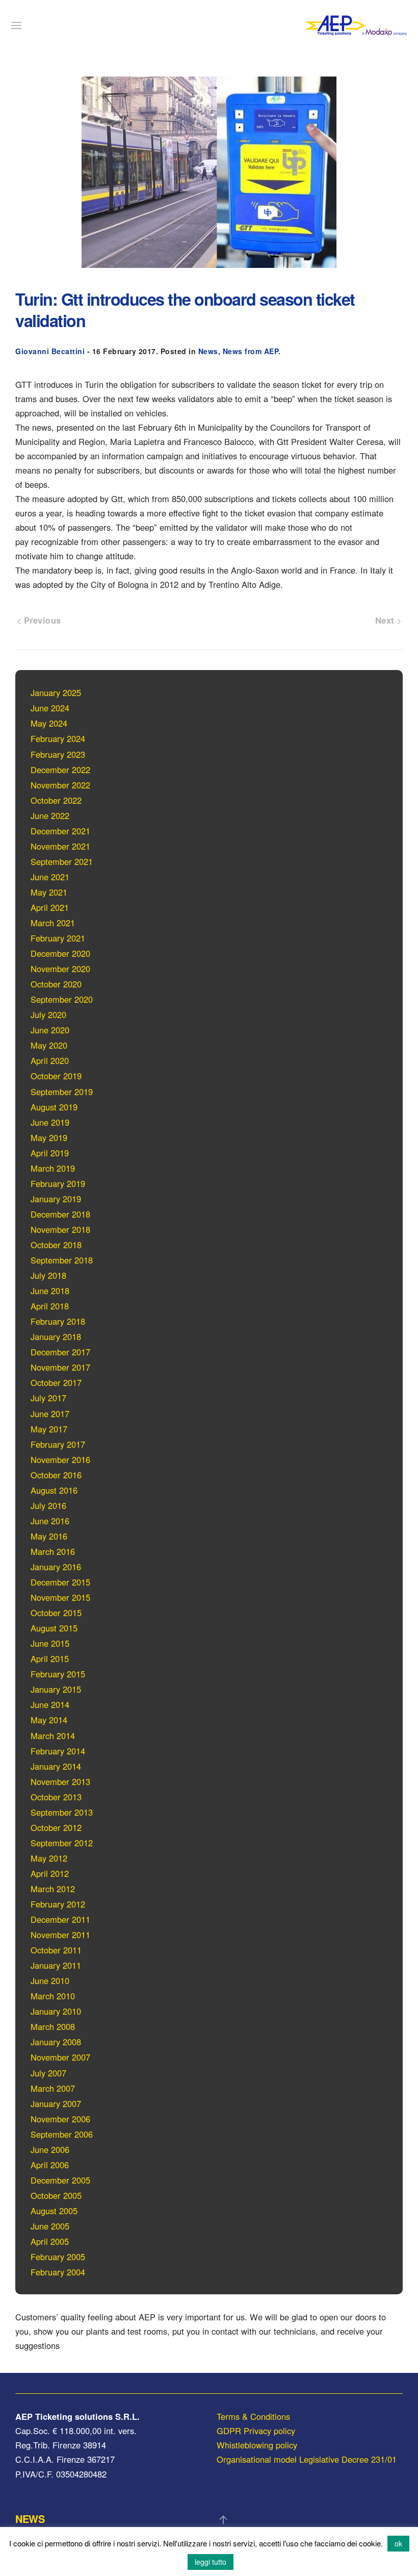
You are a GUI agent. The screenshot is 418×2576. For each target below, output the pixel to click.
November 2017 (60, 1367)
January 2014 (56, 1766)
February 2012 (58, 1904)
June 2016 (50, 1521)
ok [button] (398, 2543)
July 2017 (48, 1398)
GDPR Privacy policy (256, 2431)
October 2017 (56, 1382)
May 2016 (49, 1536)
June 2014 (50, 1704)
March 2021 (53, 923)
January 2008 (56, 2042)
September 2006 (62, 2134)
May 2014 (49, 1720)
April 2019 (50, 1153)
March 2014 (53, 1736)
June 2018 (50, 1291)
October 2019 (56, 1076)
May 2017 (49, 1429)
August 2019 (54, 1107)
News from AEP (251, 351)
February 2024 (58, 738)
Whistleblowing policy (257, 2445)
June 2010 (50, 1980)
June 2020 (50, 1030)
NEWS (30, 2519)
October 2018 (56, 1245)
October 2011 (56, 1950)
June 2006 (50, 2149)
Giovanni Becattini (50, 351)
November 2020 (60, 969)
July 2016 (48, 1505)
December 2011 (60, 1919)
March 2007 (53, 2088)
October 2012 (56, 1827)
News (208, 351)
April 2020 (50, 1060)
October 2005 (56, 2195)
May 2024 (49, 723)
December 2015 (60, 1582)
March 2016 (53, 1551)
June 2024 (50, 708)
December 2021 (60, 831)
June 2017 (50, 1414)
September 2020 (62, 999)
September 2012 (62, 1843)
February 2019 (58, 1183)
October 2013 (56, 1797)
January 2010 (56, 2011)
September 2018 (62, 1260)
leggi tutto (211, 2562)
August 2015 (54, 1628)
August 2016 (54, 1490)
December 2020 (60, 953)
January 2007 (56, 2103)
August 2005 (54, 2211)
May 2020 (49, 1045)
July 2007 (48, 2073)
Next (386, 620)
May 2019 (49, 1137)
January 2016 (56, 1567)
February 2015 (58, 1674)
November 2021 (60, 846)
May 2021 (49, 892)
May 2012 (49, 1858)
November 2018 (60, 1229)
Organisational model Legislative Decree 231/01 (307, 2459)
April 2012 (50, 1873)
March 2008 (53, 2026)
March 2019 (53, 1168)
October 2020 (56, 984)
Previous (41, 620)
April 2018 (50, 1306)
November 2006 (60, 2119)
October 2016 (56, 1475)
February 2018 (58, 1321)
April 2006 (50, 2165)
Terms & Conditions (253, 2416)
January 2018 (56, 1336)
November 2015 (60, 1597)
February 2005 (58, 2257)
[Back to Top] (223, 2520)
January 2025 (56, 692)
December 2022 (60, 770)
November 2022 (60, 785)
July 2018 (48, 1275)
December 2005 (60, 2180)
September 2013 (62, 1812)
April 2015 (50, 1658)
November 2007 (60, 2057)
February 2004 (58, 2272)
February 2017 (58, 1444)
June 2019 (50, 1122)
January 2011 (56, 1965)
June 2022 (50, 815)
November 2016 (60, 1459)
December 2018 (60, 1214)
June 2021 (50, 877)
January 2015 (56, 1689)
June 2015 (50, 1643)
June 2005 (50, 2226)
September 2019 (62, 1092)
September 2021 (62, 861)
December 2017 (60, 1352)
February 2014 (58, 1751)
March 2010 (53, 1996)
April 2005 (50, 2241)
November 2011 (60, 1935)
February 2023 (58, 754)
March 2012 (53, 1889)
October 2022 (56, 800)
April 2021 (50, 907)
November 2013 (60, 1781)
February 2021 (58, 938)
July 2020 (48, 1014)
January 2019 (56, 1199)
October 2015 (56, 1613)
